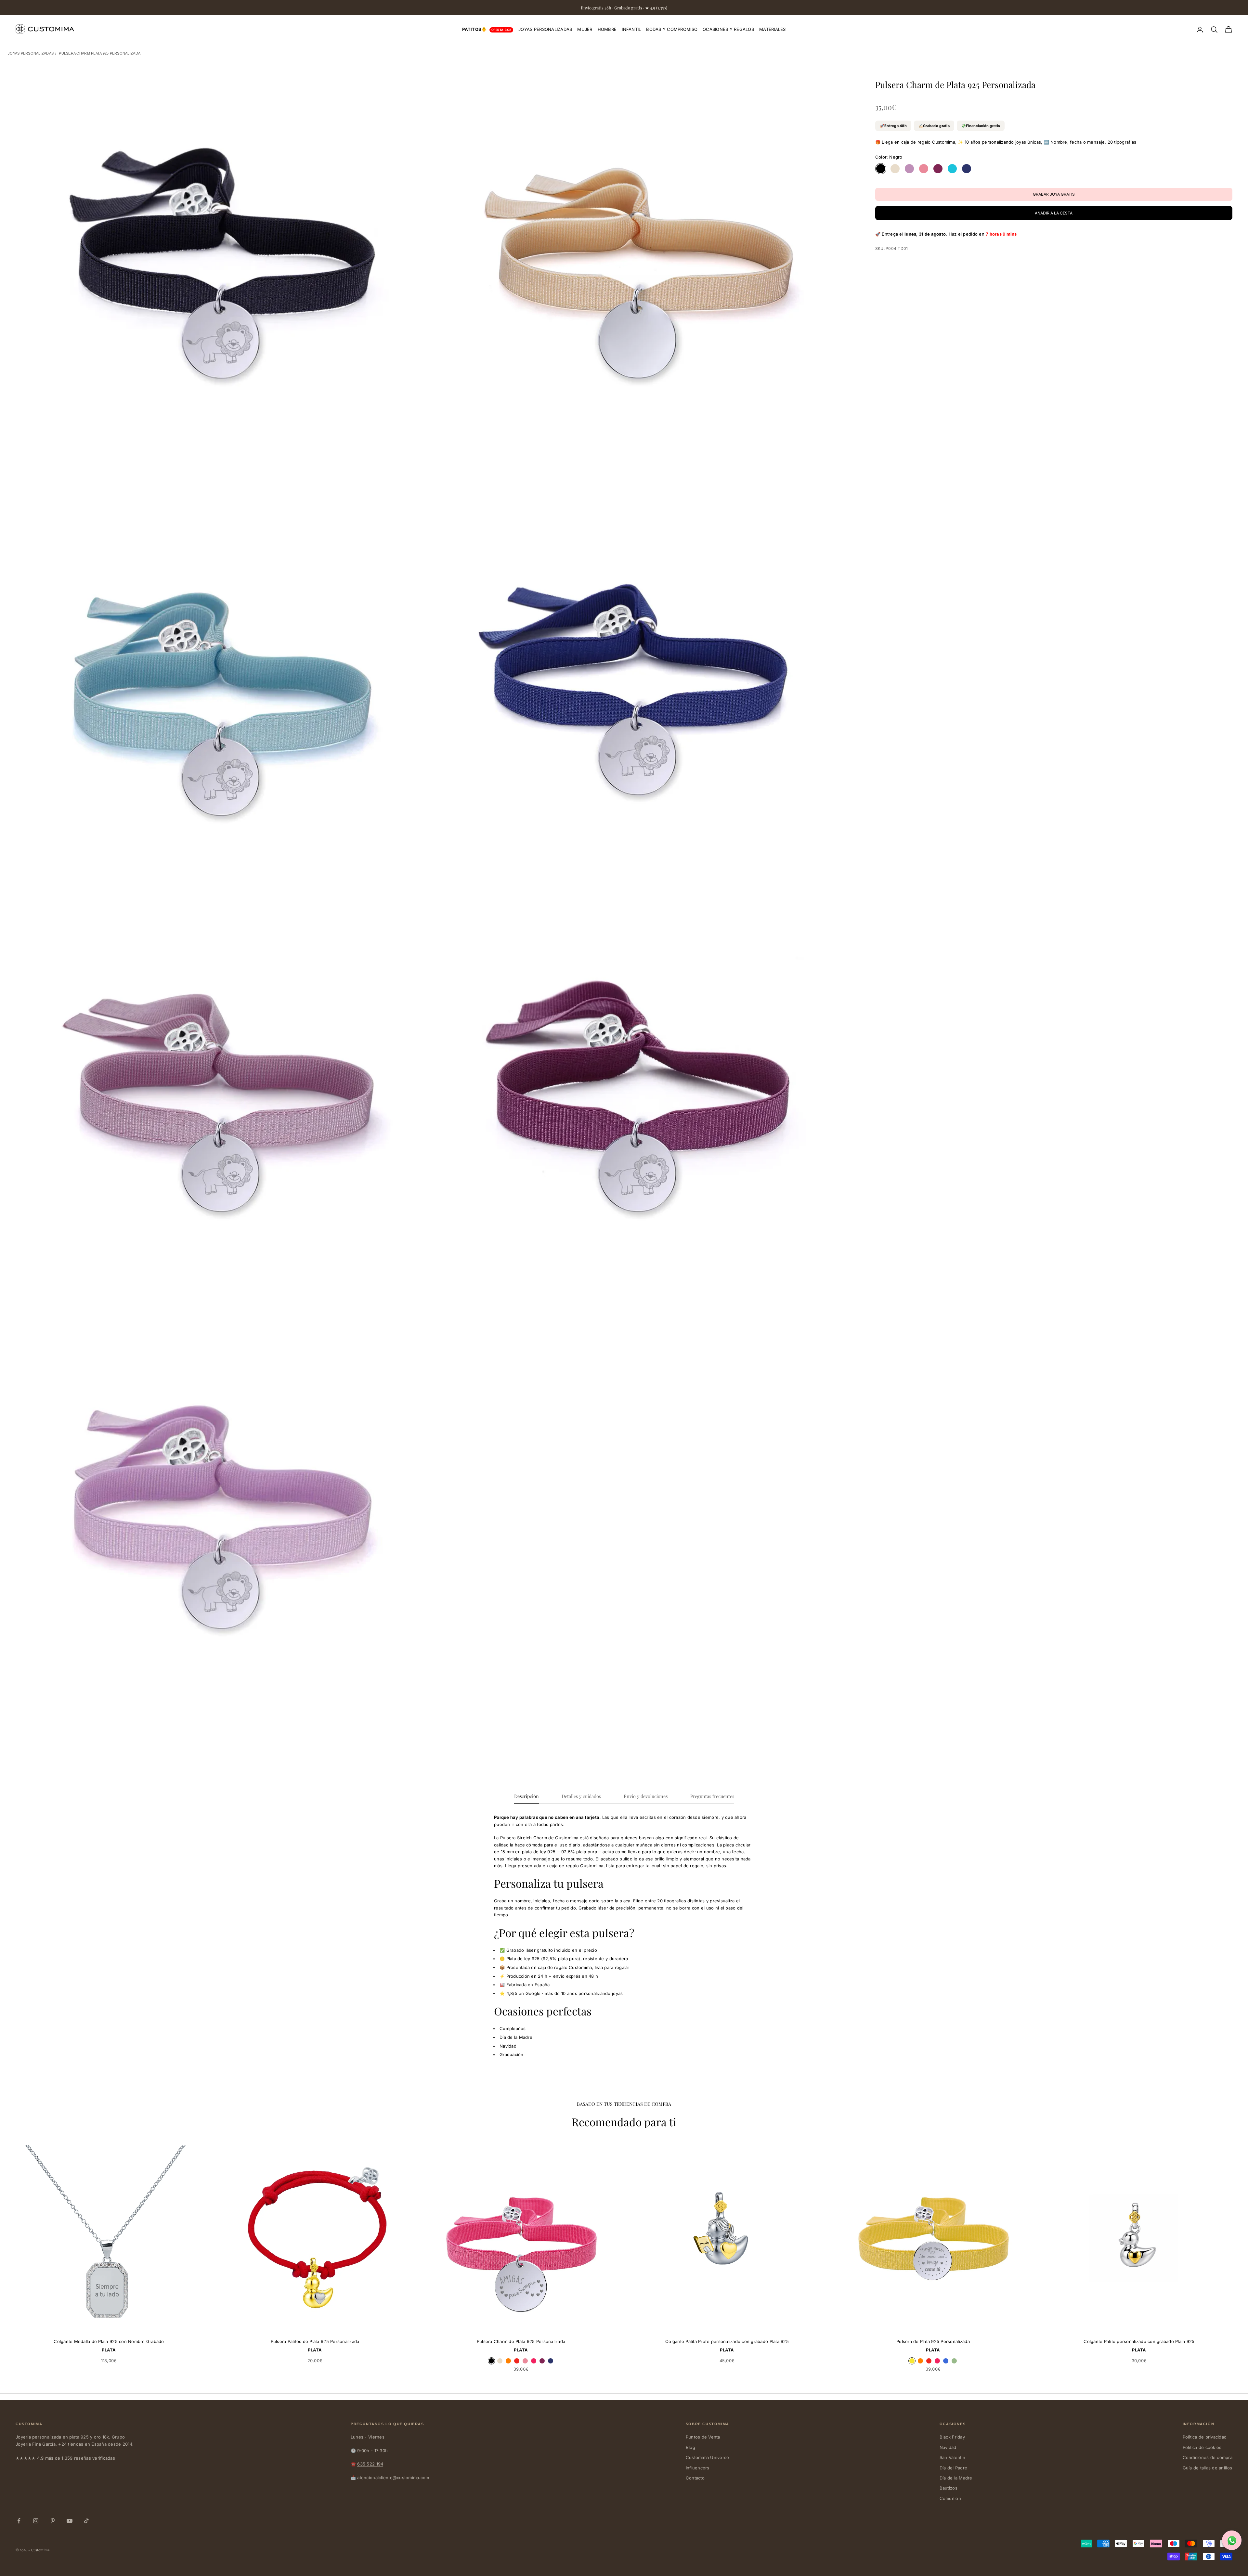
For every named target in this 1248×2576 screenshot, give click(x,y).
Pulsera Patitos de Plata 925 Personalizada (315, 2341)
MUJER (585, 29)
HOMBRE (607, 29)
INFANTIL (631, 29)
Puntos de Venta (703, 2437)
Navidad (948, 2447)
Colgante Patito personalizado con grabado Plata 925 (1139, 2341)
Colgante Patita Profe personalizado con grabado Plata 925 (727, 2341)
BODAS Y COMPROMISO (672, 29)
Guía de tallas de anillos (1208, 2468)
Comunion (950, 2498)
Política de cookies (1202, 2447)
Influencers (698, 2468)
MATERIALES (773, 29)
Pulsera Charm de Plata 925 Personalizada (521, 2341)
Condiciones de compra (1208, 2457)
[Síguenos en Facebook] (19, 2521)
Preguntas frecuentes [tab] (712, 1796)
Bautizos (949, 2488)
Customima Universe (708, 2457)
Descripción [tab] (526, 1796)
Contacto (695, 2478)
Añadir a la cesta (1054, 213)
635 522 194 (370, 2464)
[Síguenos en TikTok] (86, 2521)
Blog (690, 2447)
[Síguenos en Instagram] (36, 2521)
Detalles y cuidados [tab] (581, 1796)
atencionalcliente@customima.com (393, 2478)
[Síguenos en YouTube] (70, 2521)
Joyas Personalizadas (31, 53)
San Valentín (952, 2457)
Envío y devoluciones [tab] (646, 1796)
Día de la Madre (956, 2478)
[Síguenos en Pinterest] (53, 2521)
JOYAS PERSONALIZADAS (545, 29)
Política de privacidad (1205, 2437)
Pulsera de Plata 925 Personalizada (933, 2341)
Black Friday (952, 2437)
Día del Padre (953, 2468)
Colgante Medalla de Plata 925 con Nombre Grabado (109, 2341)
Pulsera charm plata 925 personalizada (100, 53)
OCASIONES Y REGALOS (728, 29)
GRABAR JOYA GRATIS (174, 2324)
